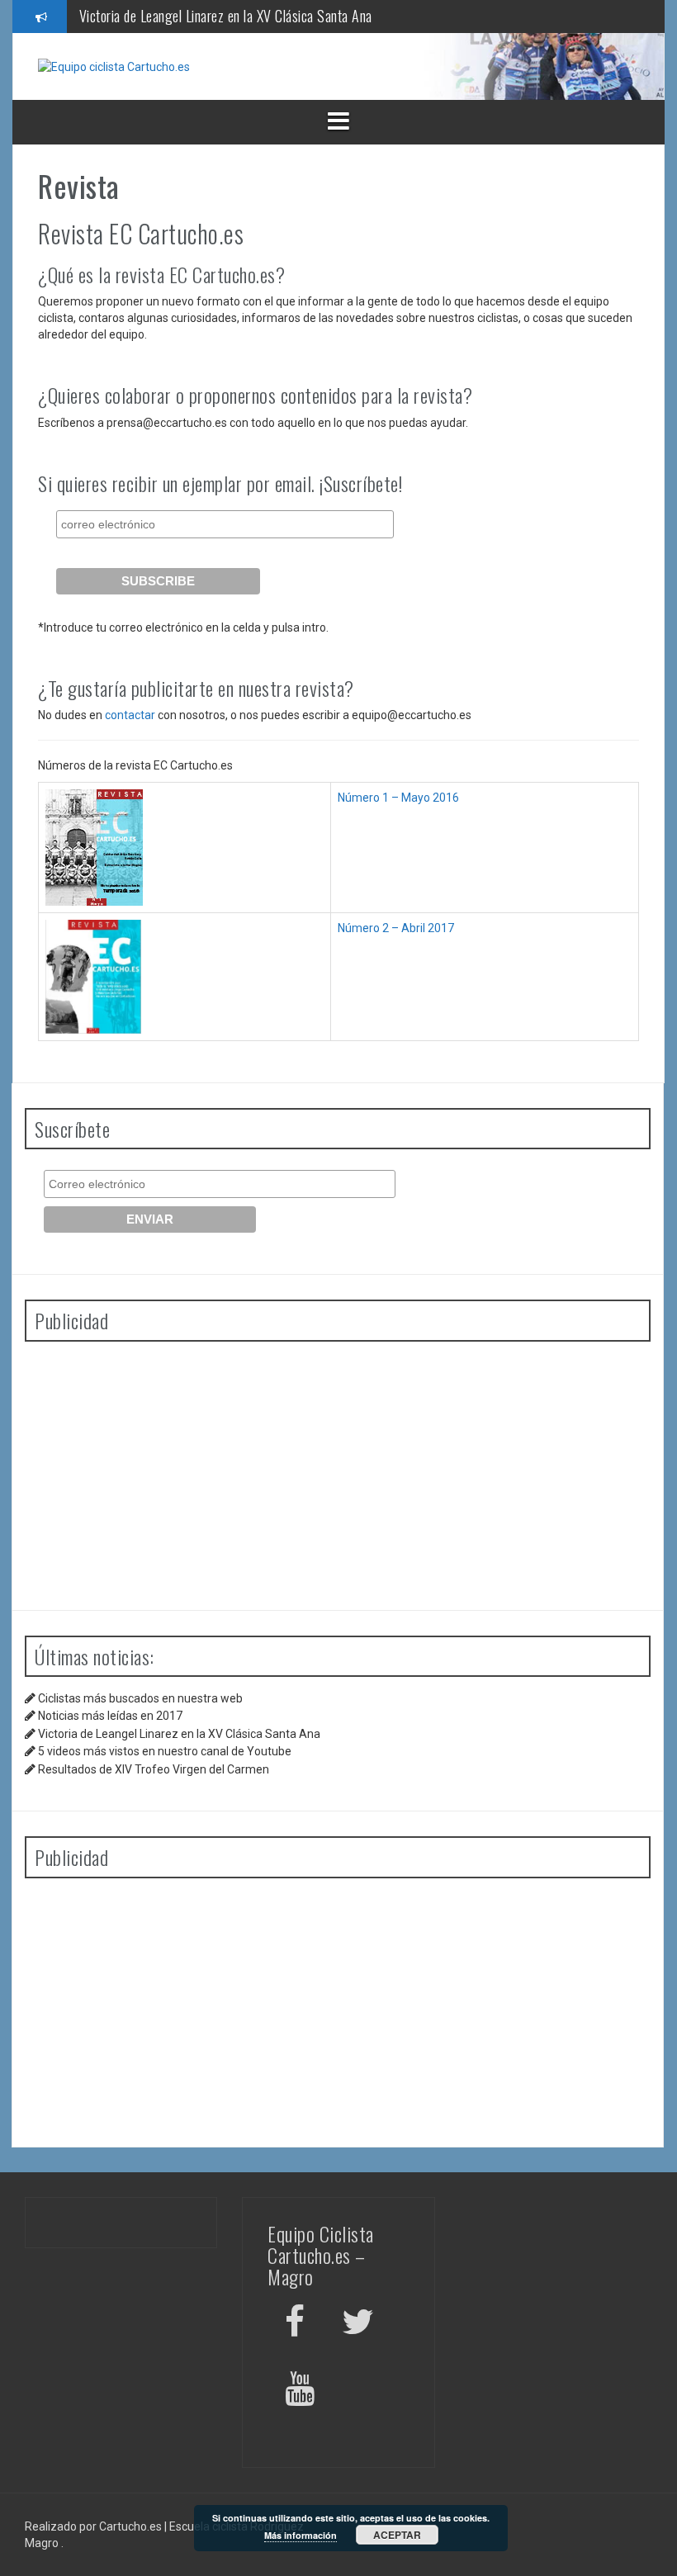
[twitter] (358, 2325)
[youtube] (302, 2391)
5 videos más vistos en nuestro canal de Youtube (165, 1751)
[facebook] (295, 2325)
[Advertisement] (338, 1470)
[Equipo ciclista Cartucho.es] (114, 66)
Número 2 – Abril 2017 (396, 928)
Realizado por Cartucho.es (93, 2526)
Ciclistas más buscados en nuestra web (140, 1698)
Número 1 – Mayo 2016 (398, 798)
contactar (130, 715)
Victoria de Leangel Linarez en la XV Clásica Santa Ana (226, 16)
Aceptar (397, 2535)
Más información (301, 2535)
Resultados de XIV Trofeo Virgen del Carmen (154, 1769)
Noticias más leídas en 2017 (110, 1716)
